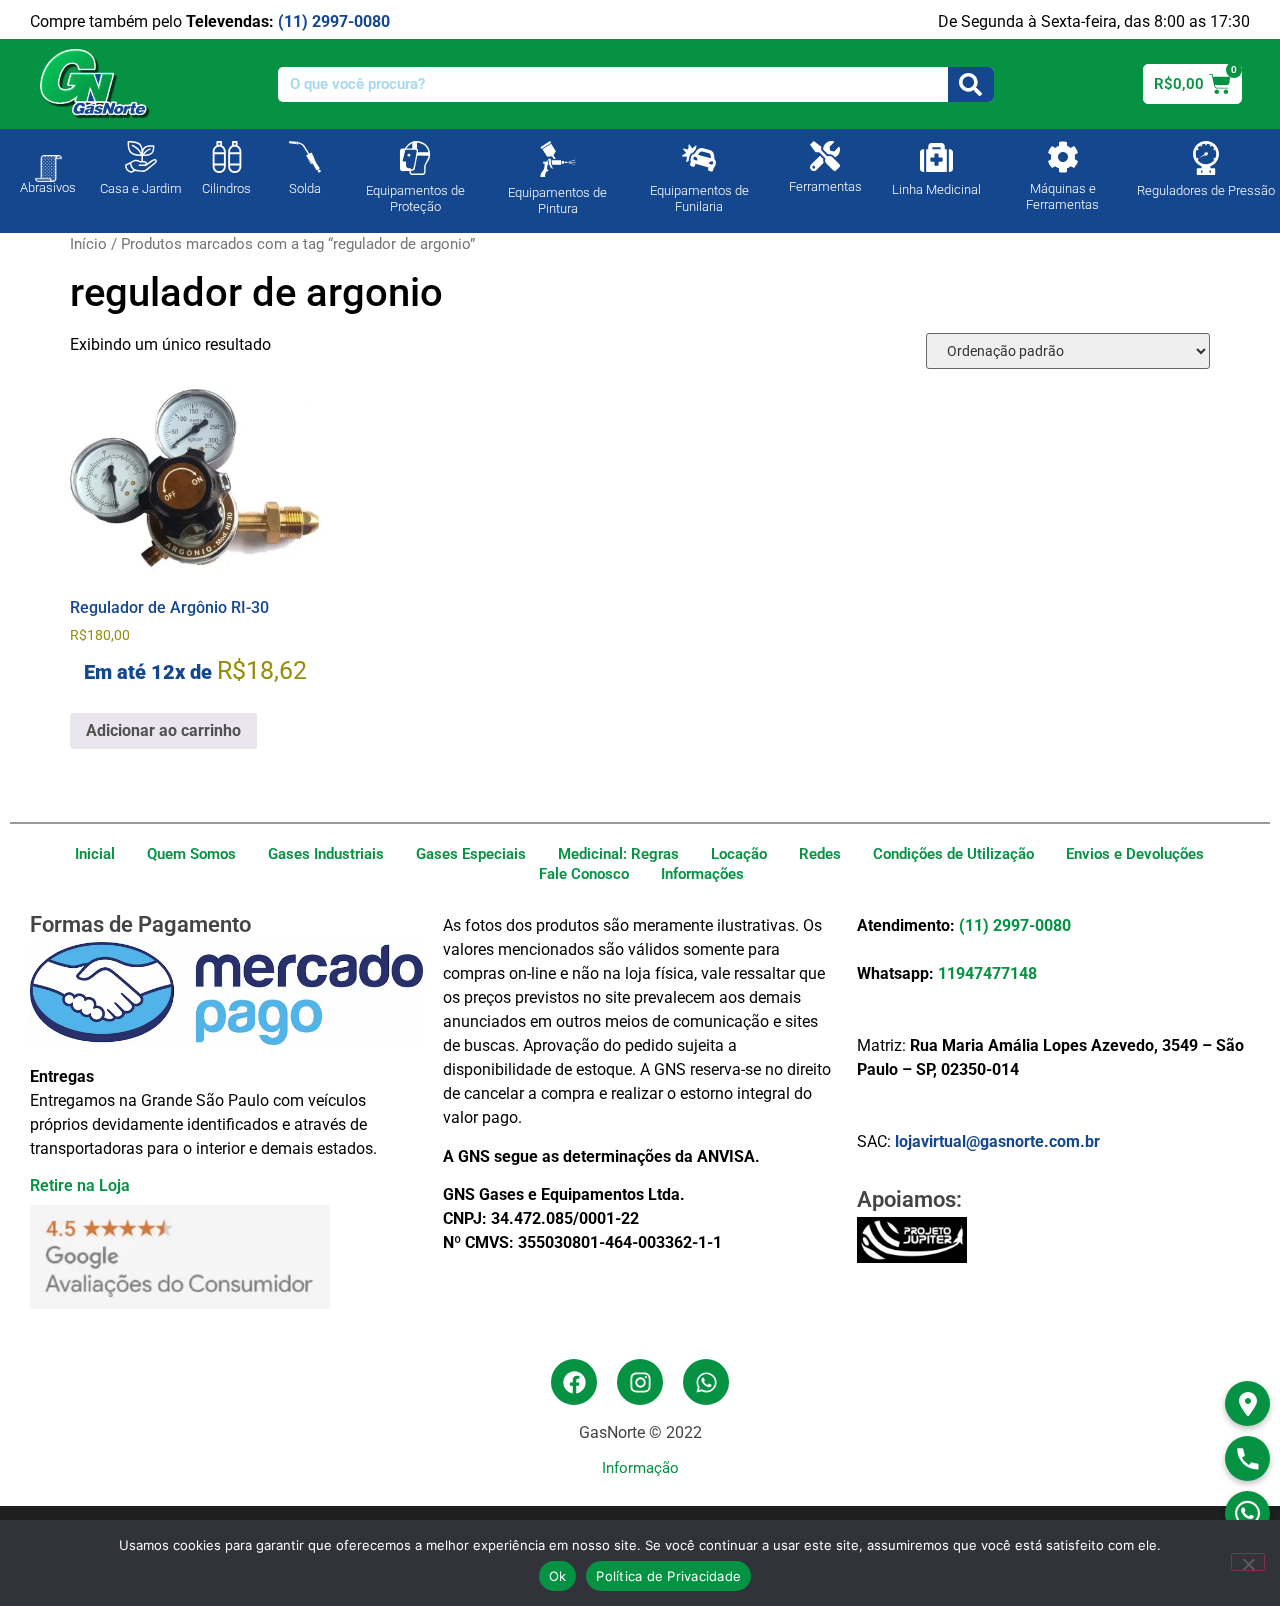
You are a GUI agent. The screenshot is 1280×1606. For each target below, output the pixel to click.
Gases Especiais (471, 854)
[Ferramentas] (825, 156)
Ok (558, 1576)
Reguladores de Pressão (1206, 190)
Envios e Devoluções (1135, 854)
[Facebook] (574, 1382)
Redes (820, 854)
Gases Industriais (326, 854)
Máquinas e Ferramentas (1062, 196)
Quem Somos (191, 854)
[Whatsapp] (706, 1382)
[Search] (971, 84)
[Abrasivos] (48, 158)
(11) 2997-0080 (334, 21)
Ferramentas (825, 186)
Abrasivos (48, 187)
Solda (305, 188)
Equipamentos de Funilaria (699, 198)
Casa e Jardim (141, 188)
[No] (1248, 1562)
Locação (739, 854)
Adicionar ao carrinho (163, 730)
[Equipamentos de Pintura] (558, 159)
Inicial (95, 854)
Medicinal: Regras (618, 854)
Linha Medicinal (936, 189)
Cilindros (226, 188)
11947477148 (987, 973)
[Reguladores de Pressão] (1206, 158)
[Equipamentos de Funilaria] (699, 158)
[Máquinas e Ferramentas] (1063, 157)
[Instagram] (640, 1382)
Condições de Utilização (953, 854)
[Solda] (305, 157)
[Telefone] (1247, 1458)
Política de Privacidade (668, 1576)
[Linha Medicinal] (936, 157)
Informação (640, 1468)
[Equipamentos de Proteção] (415, 158)
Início (88, 244)
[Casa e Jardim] (141, 157)
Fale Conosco (584, 874)
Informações (702, 874)
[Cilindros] (227, 157)
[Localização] (1247, 1403)
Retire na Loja (80, 1185)
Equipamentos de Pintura (557, 200)
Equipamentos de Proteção (415, 198)
